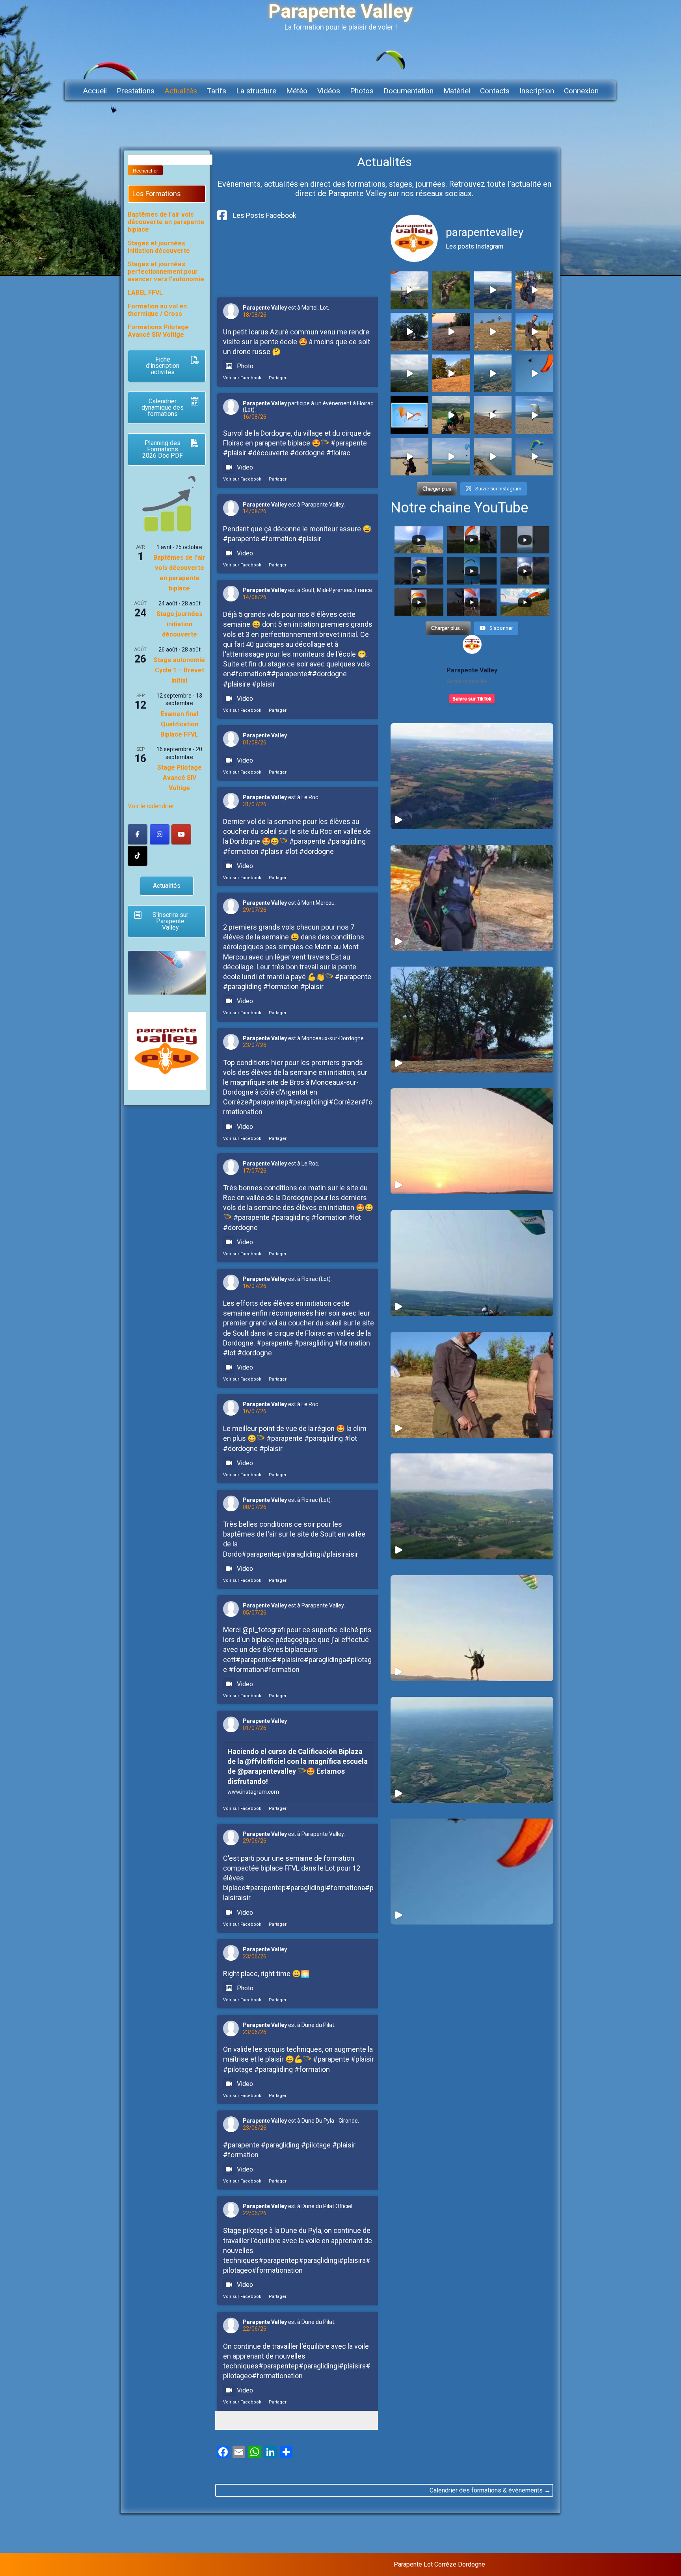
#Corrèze (344, 1102)
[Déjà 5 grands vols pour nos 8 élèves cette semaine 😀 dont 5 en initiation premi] (472, 1020)
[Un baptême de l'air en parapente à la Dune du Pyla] (451, 457)
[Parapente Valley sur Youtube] (181, 834)
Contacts (495, 91)
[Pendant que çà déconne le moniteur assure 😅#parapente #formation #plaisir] (472, 898)
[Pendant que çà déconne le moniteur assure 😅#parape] (534, 290)
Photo (245, 366)
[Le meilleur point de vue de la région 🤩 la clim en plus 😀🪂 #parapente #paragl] (472, 1750)
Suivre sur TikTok (472, 699)
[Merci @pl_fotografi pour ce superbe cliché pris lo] (409, 415)
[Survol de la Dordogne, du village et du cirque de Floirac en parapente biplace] (472, 776)
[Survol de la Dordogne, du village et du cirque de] (493, 290)
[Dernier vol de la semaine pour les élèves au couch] (451, 332)
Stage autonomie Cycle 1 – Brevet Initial (179, 670)
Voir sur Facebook (242, 378)
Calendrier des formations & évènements (490, 2490)
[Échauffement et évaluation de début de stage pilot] (534, 457)
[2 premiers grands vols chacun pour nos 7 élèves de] (493, 332)
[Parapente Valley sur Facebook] (138, 834)
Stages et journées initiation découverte (159, 247)
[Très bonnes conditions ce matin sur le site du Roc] (409, 373)
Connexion (581, 91)
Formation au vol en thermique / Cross (157, 310)
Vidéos (329, 91)
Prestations (136, 91)
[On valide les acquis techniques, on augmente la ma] (493, 415)
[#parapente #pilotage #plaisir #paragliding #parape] (534, 415)
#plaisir (235, 453)
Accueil (95, 91)
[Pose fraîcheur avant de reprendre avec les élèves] (493, 457)
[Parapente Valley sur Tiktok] (138, 856)
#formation (279, 539)
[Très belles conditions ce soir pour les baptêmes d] (534, 373)
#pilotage (238, 2069)
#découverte (268, 453)
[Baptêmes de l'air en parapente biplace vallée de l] (409, 290)
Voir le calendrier (151, 806)
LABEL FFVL (145, 292)
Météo (297, 91)
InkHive (547, 2564)
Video (245, 467)
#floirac (338, 453)
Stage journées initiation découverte (180, 624)
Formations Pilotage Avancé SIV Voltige (158, 331)
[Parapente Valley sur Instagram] (160, 834)
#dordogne (307, 453)
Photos (362, 91)
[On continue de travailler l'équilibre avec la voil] (409, 457)
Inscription (537, 91)
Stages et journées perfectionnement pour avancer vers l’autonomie (166, 272)
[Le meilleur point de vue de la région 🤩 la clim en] (493, 373)
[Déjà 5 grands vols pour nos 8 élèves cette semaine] (409, 332)
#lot (291, 851)
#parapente (349, 443)
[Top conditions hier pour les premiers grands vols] (534, 332)
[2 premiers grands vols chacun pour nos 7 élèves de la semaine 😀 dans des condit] (472, 1263)
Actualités (181, 91)
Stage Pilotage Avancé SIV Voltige (180, 778)
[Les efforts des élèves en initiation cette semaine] (451, 373)
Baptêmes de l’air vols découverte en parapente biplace (166, 222)
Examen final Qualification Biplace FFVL (179, 724)
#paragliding (346, 841)
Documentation (408, 91)
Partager (278, 378)
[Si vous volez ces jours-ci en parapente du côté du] (451, 290)
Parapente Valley (265, 308)
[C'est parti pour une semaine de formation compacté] (451, 415)
